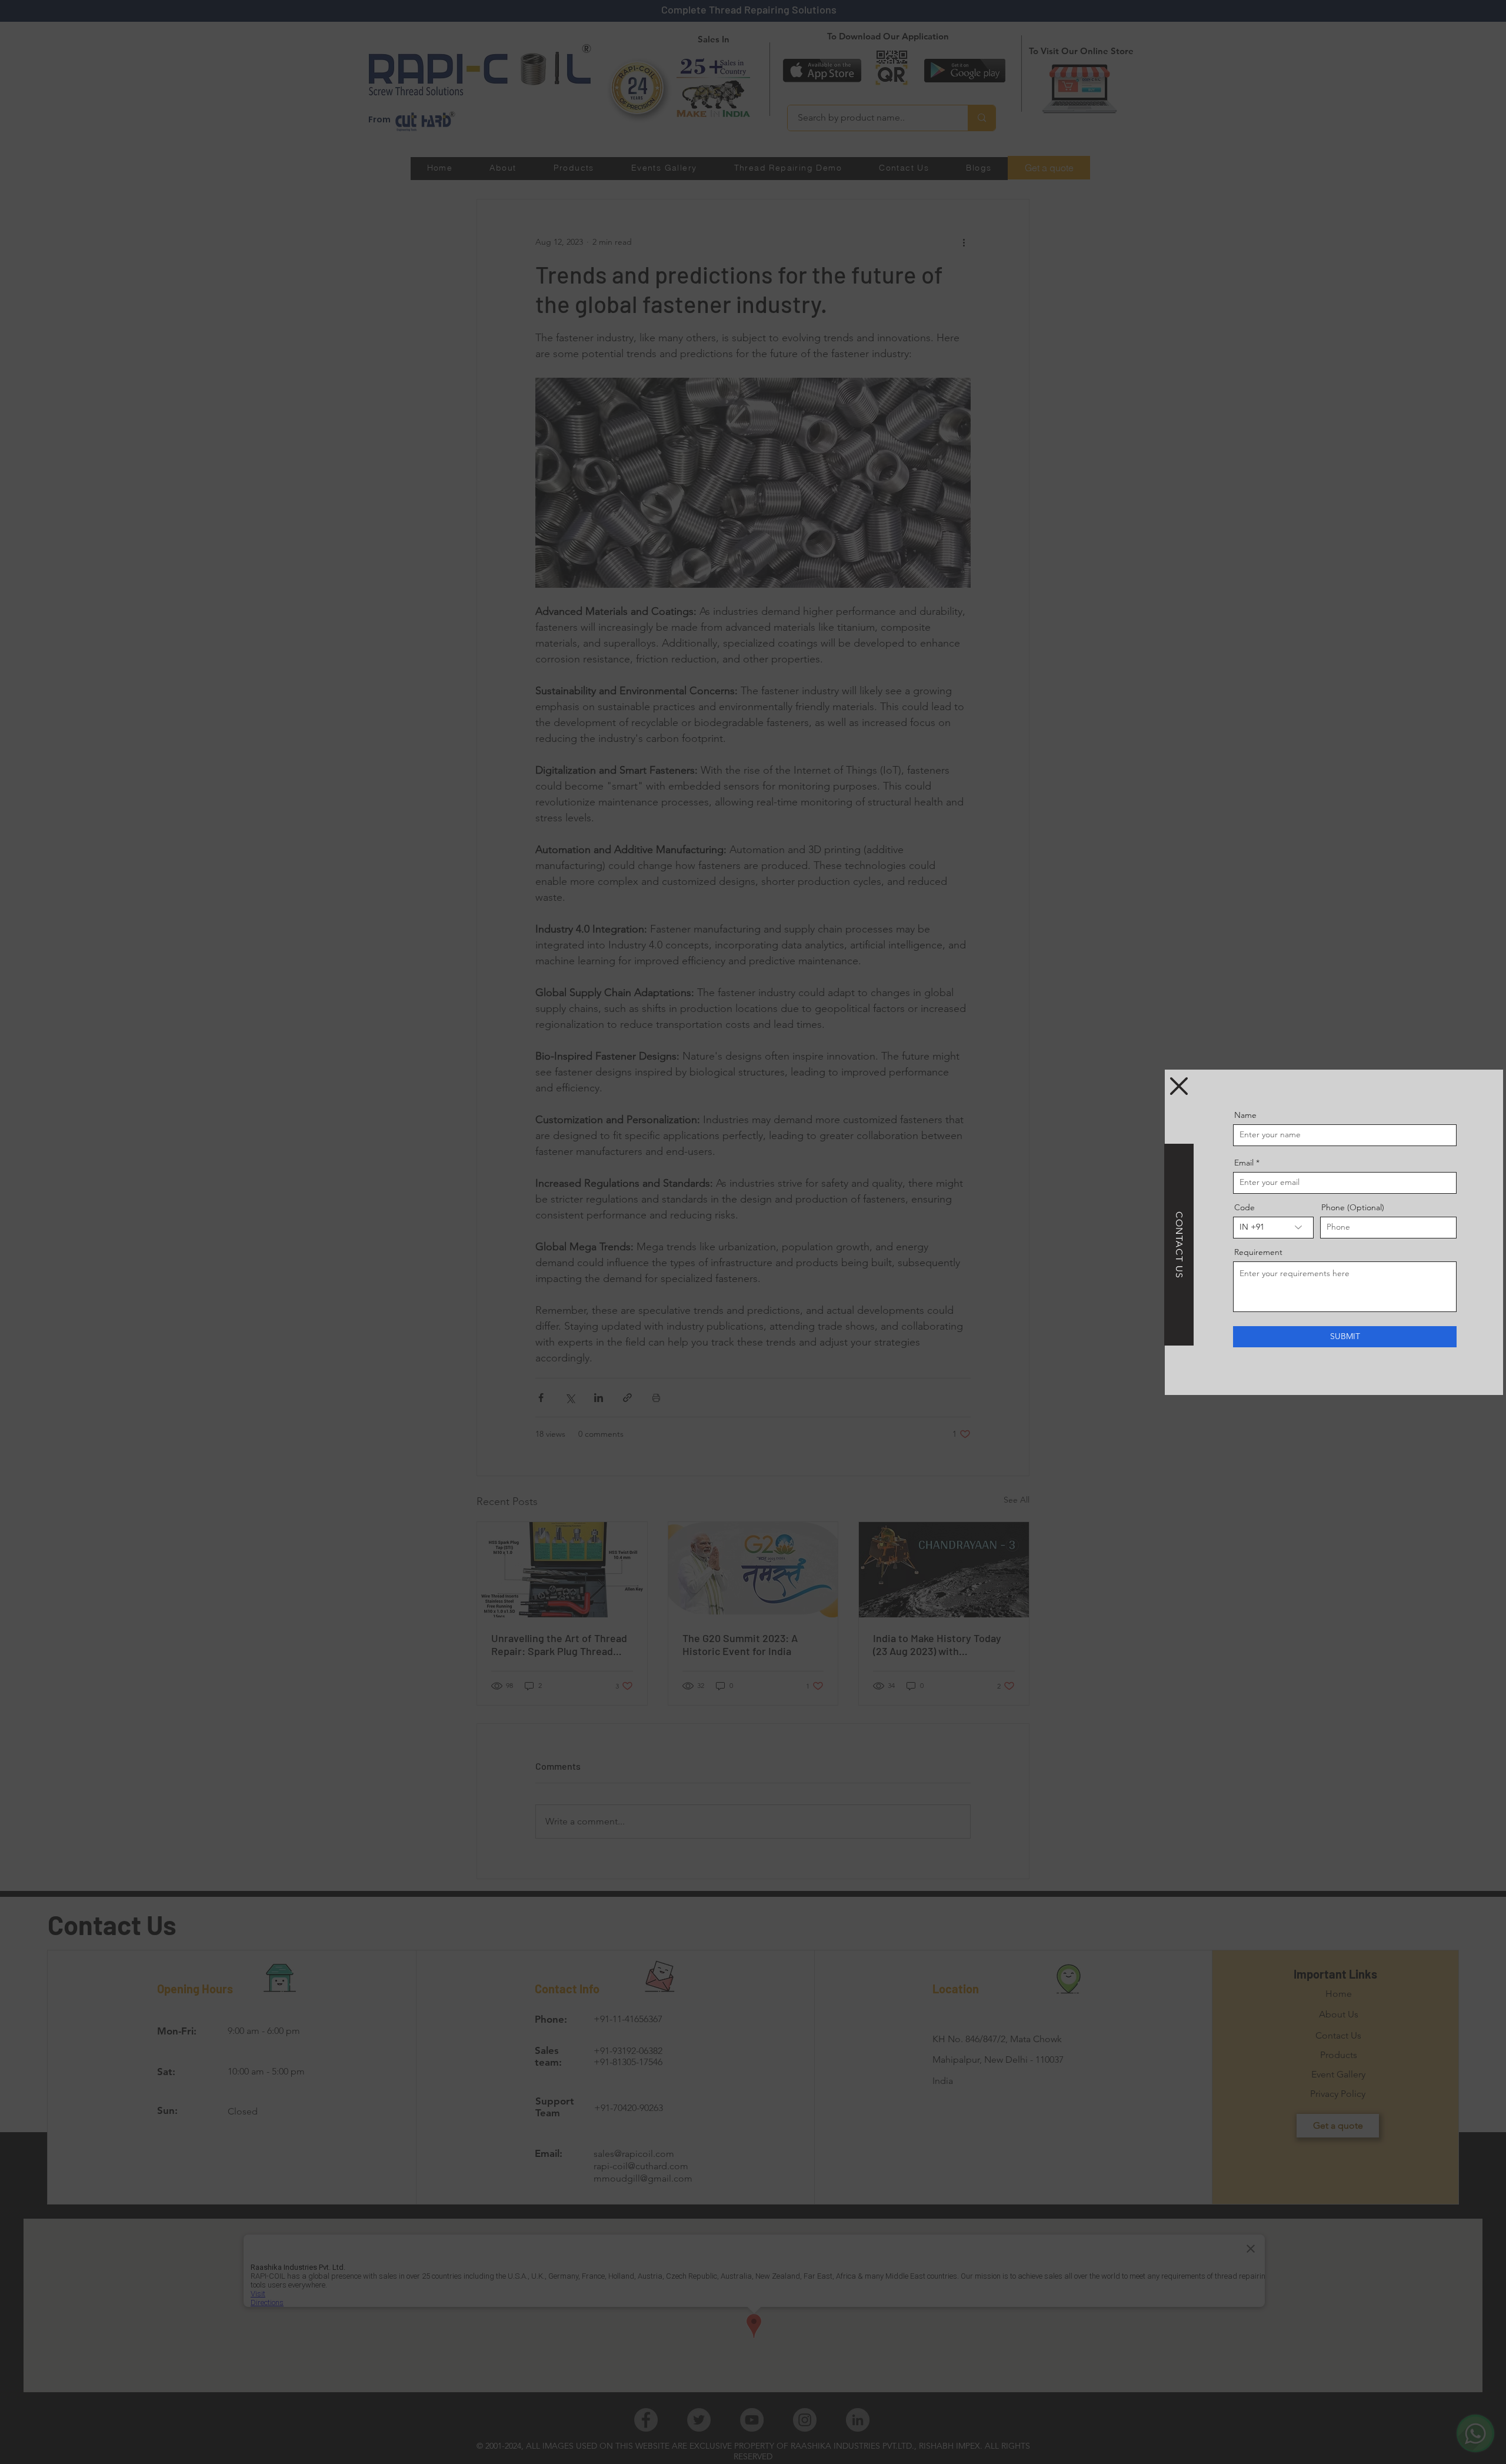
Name (1245, 1115)
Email (1244, 1163)
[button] (1179, 1086)
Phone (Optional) (1353, 1207)
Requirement (1258, 1252)
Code (1245, 1207)
